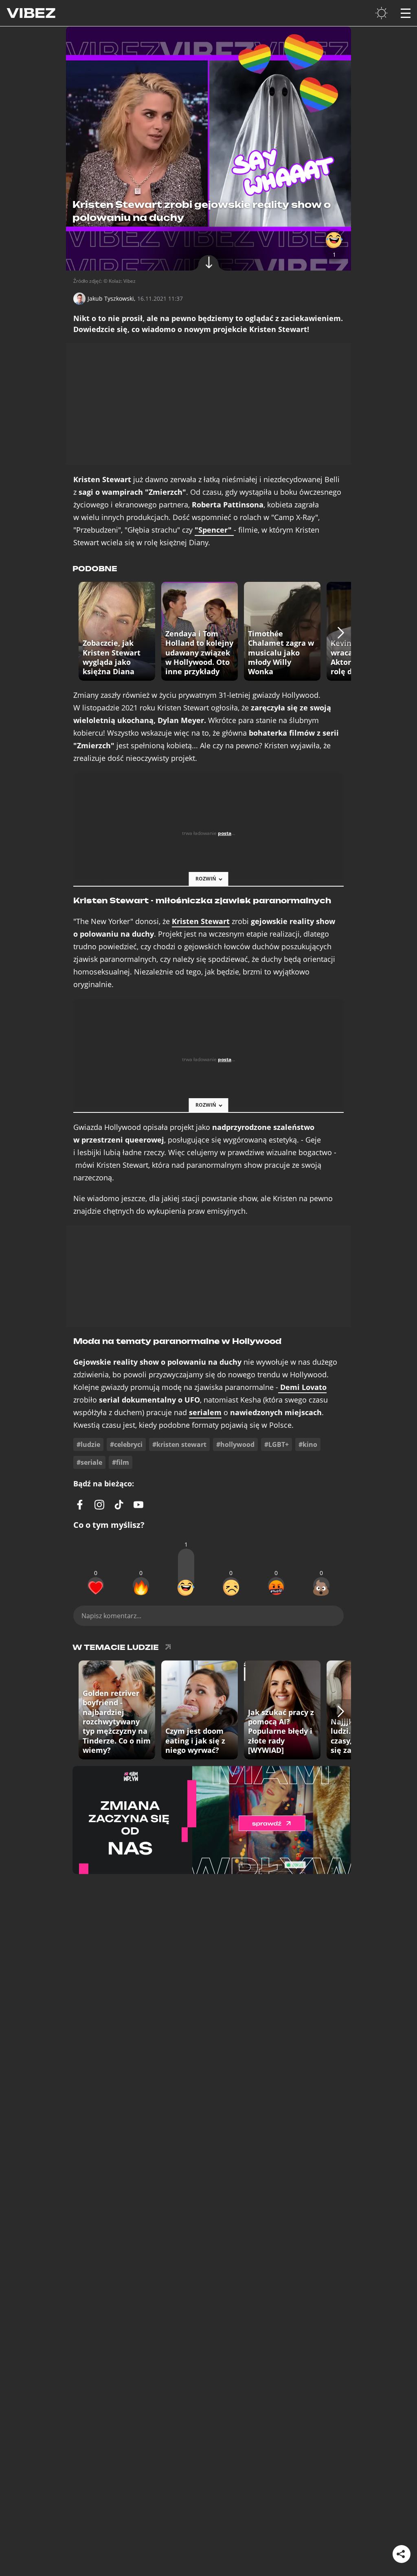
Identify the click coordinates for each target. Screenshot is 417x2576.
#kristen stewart (179, 1444)
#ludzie (88, 1444)
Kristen (201, 921)
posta (225, 833)
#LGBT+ (277, 1444)
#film (121, 1462)
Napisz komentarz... (111, 1616)
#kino (308, 1444)
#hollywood (235, 1444)
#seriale (89, 1462)
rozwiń (206, 879)
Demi (302, 1387)
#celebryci (126, 1444)
